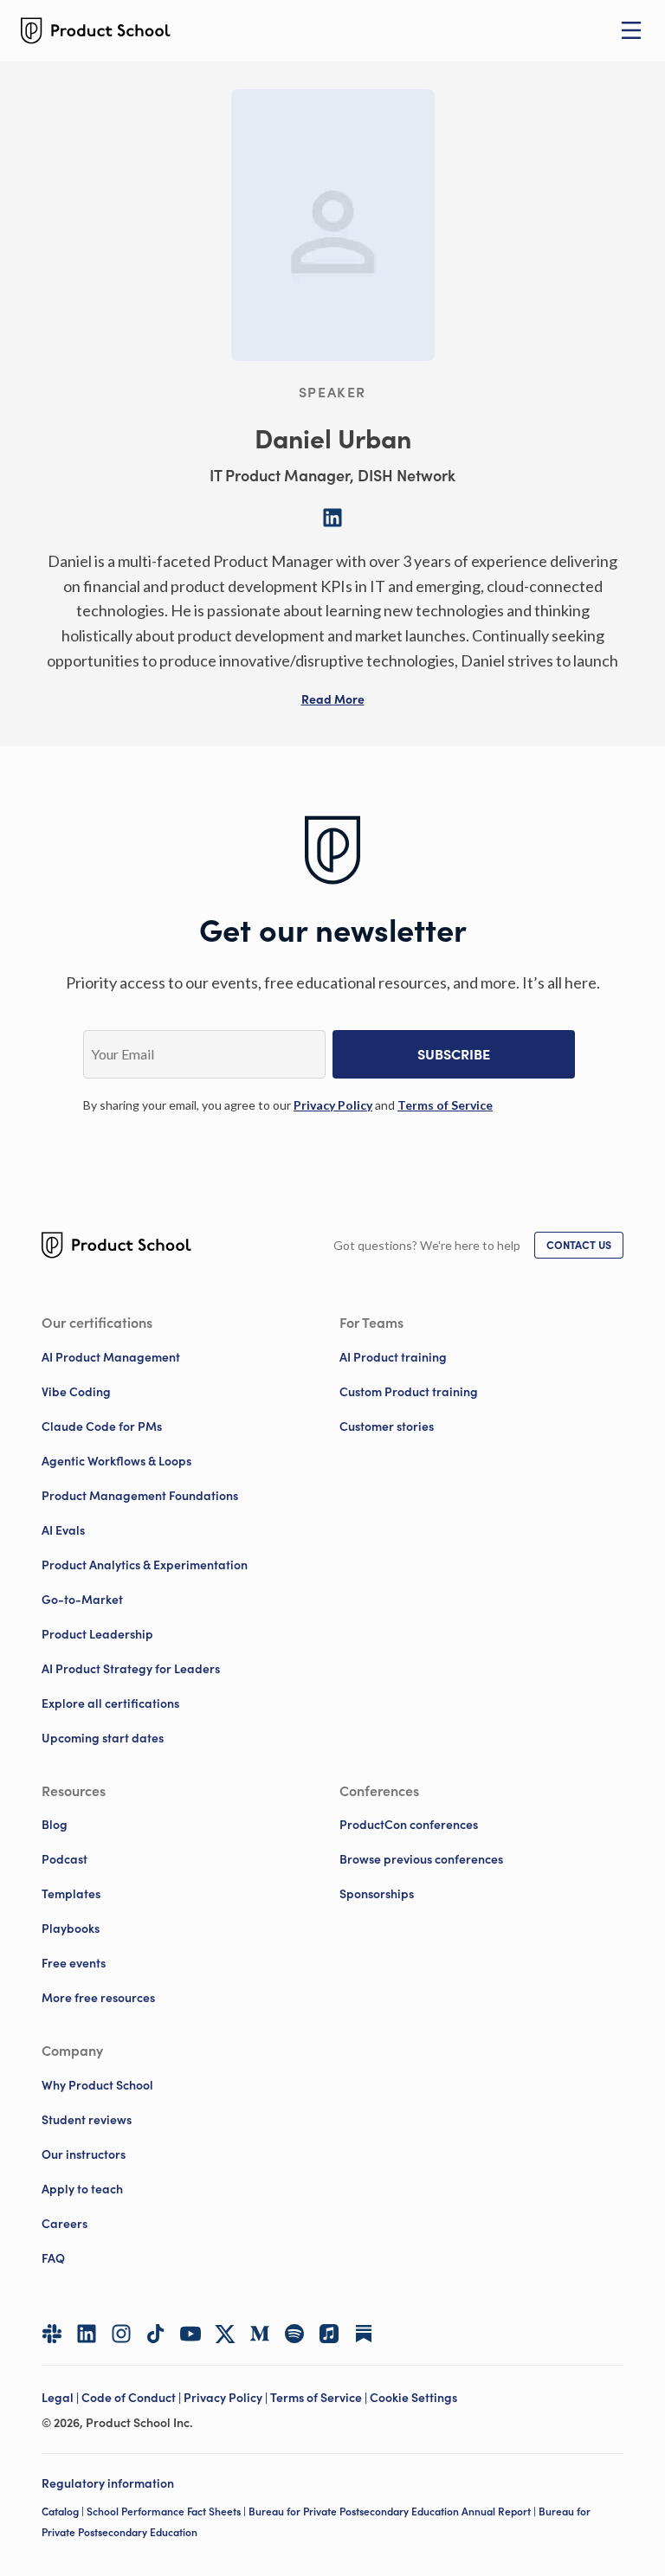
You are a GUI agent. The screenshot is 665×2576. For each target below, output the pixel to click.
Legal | (61, 2398)
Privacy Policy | (227, 2398)
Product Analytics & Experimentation (145, 1565)
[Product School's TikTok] (156, 2334)
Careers (65, 2224)
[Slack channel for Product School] (52, 2334)
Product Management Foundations (140, 1496)
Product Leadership (97, 1634)
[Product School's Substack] (364, 2334)
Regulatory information (108, 2483)
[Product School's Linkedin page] (87, 2334)
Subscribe (454, 1054)
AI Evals (63, 1530)
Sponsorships (377, 1894)
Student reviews (87, 2120)
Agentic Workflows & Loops (116, 1461)
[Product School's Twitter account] (225, 2334)
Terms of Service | (320, 2398)
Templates (71, 1894)
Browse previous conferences (421, 1859)
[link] (333, 1105)
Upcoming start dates (103, 1738)
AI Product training (393, 1357)
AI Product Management (111, 1357)
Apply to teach (82, 2189)
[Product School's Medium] (260, 2334)
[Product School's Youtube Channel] (190, 2334)
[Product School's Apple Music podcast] (329, 2334)
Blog (55, 1825)
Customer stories (387, 1426)
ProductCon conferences (409, 1825)
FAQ (53, 2258)
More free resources (98, 1998)
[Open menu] (631, 30)
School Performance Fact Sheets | (168, 2512)
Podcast (65, 1859)
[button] (333, 699)
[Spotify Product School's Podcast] (294, 2334)
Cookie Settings (413, 2398)
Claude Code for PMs (102, 1426)
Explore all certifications (110, 1703)
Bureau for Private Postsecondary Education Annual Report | (394, 2512)
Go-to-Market (82, 1600)
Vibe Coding (76, 1392)
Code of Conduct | (132, 2398)
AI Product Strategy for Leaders (131, 1669)
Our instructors (84, 2154)
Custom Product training (409, 1392)
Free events (74, 1963)
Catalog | (64, 2512)
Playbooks (71, 1929)
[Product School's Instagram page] (121, 2334)
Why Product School (97, 2085)
